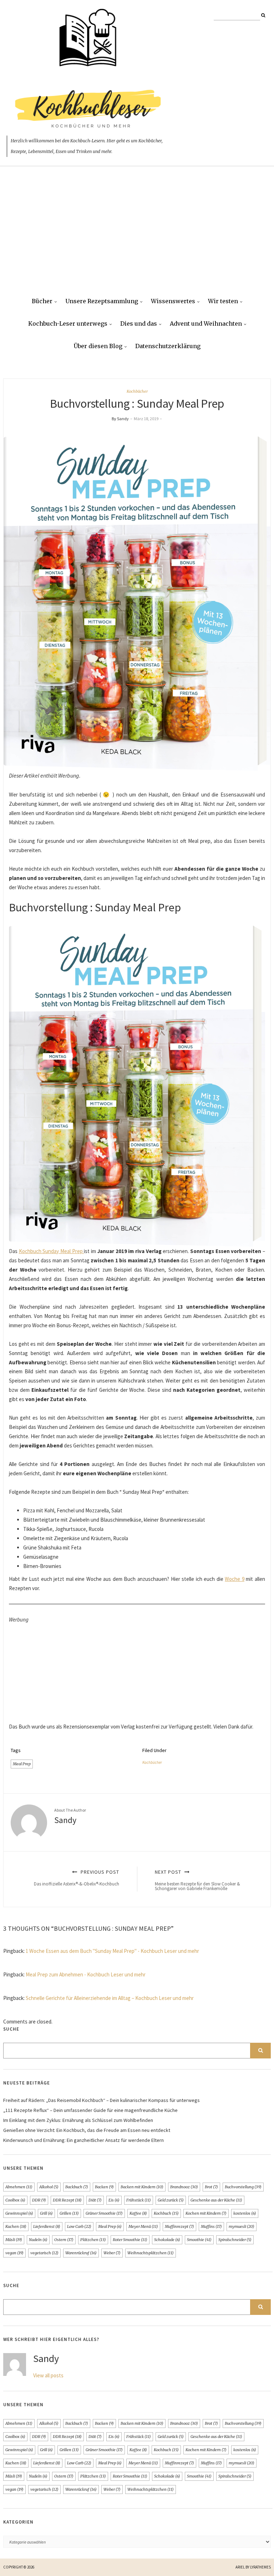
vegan (14, 2253)
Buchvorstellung (243, 2187)
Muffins (211, 2226)
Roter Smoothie (130, 2240)
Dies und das (139, 324)
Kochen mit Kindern (206, 2213)
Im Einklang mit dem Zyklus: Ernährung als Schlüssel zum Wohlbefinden (78, 2120)
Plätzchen (93, 2240)
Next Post (197, 1880)
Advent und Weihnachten (206, 324)
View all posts (48, 2375)
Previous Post (77, 1878)
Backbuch (77, 2187)
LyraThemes (260, 2567)
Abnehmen (19, 2187)
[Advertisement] (137, 237)
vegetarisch (44, 2253)
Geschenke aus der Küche (216, 2200)
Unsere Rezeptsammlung (102, 301)
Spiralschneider (235, 2240)
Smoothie (199, 2240)
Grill (46, 2213)
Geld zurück (171, 2200)
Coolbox (15, 2200)
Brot (211, 2187)
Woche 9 (235, 1579)
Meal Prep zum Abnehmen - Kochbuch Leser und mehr (86, 1974)
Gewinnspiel (19, 2213)
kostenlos (245, 2213)
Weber (112, 2253)
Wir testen (223, 301)
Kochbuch (166, 2213)
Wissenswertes (173, 301)
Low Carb (79, 2226)
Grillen (69, 2213)
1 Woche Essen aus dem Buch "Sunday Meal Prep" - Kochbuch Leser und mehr (112, 1951)
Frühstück (139, 2200)
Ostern (64, 2240)
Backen (104, 2187)
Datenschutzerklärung (168, 346)
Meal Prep (22, 1764)
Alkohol (49, 2187)
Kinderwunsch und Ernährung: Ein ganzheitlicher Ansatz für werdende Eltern (83, 2140)
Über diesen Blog (98, 346)
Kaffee (138, 2213)
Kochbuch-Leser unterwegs (68, 324)
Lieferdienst (47, 2226)
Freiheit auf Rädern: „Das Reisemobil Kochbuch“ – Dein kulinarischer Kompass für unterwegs (102, 2100)
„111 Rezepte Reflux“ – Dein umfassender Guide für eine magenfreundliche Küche (90, 2110)
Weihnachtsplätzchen (151, 2253)
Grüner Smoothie (104, 2213)
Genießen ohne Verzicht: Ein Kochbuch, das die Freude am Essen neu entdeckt (87, 2130)
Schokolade (167, 2240)
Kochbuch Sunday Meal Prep (52, 1251)
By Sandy (120, 419)
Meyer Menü (143, 2226)
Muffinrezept (179, 2226)
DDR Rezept (67, 2200)
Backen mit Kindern (142, 2187)
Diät (95, 2200)
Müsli (14, 2240)
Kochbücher (137, 391)
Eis (114, 2200)
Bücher (42, 301)
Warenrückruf (81, 2253)
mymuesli (242, 2226)
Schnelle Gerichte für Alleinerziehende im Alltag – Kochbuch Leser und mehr (110, 1998)
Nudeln (38, 2240)
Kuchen (16, 2226)
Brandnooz (184, 2187)
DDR (39, 2200)
